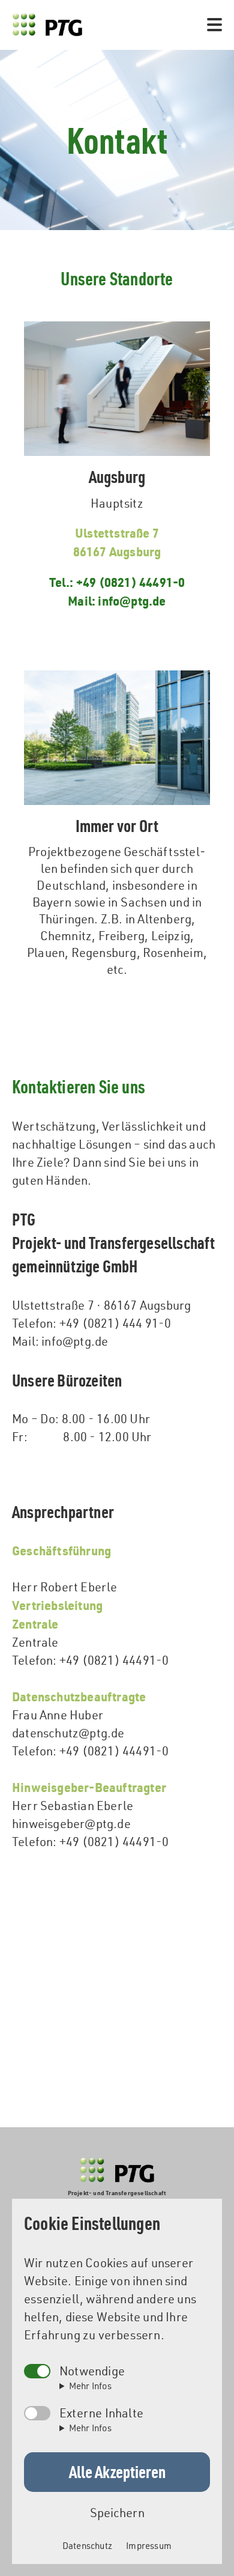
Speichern (117, 2513)
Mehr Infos (90, 2386)
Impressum (149, 2546)
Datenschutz (87, 2546)
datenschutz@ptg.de (68, 1733)
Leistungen (117, 10)
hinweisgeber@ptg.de (71, 1824)
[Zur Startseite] (47, 25)
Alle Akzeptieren (117, 2471)
